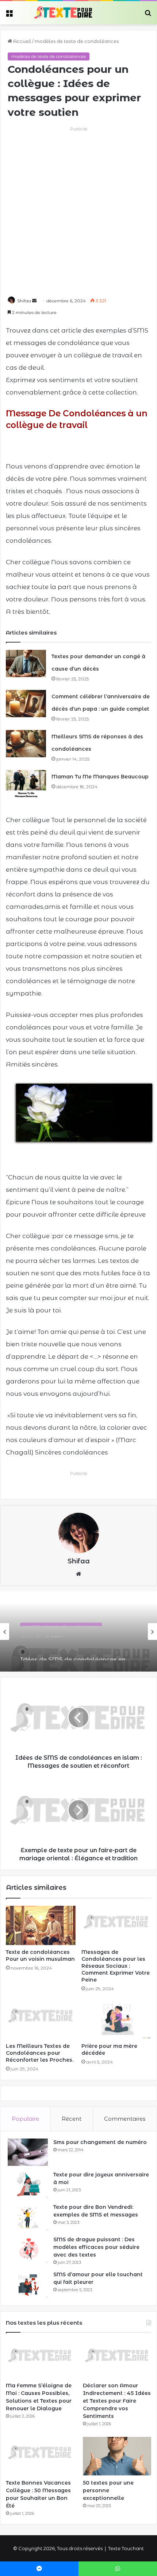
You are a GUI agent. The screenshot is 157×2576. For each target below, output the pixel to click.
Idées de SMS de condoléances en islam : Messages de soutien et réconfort (73, 1649)
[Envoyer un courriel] (34, 301)
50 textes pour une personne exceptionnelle (108, 2490)
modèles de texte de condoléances (77, 41)
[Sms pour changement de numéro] (28, 2152)
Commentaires (125, 2119)
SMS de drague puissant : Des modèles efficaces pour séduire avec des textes (96, 2247)
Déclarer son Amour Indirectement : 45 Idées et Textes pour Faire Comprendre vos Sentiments (117, 2401)
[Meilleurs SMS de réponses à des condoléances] (26, 744)
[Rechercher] (148, 15)
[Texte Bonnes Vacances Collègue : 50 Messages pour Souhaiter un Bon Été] (40, 2456)
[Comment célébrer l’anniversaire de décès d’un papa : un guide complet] (26, 704)
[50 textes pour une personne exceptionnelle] (117, 2456)
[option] (78, 1631)
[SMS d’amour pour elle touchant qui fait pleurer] (28, 2284)
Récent (72, 2119)
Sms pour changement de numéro (100, 2142)
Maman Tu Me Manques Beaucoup (100, 777)
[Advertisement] (78, 211)
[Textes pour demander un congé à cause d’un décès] (26, 663)
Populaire (25, 2119)
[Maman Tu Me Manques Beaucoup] (26, 784)
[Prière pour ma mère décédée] (116, 2019)
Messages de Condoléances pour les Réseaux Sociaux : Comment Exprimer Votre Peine (116, 1966)
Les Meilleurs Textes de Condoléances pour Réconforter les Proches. (40, 2053)
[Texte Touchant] (63, 13)
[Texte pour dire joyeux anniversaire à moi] (28, 2185)
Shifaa (24, 301)
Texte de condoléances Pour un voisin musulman (40, 1955)
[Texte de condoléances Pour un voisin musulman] (41, 1925)
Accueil (22, 41)
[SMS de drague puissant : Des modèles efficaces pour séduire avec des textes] (28, 2249)
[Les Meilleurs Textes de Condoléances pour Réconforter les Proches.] (41, 2019)
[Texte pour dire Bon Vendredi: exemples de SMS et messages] (28, 2217)
